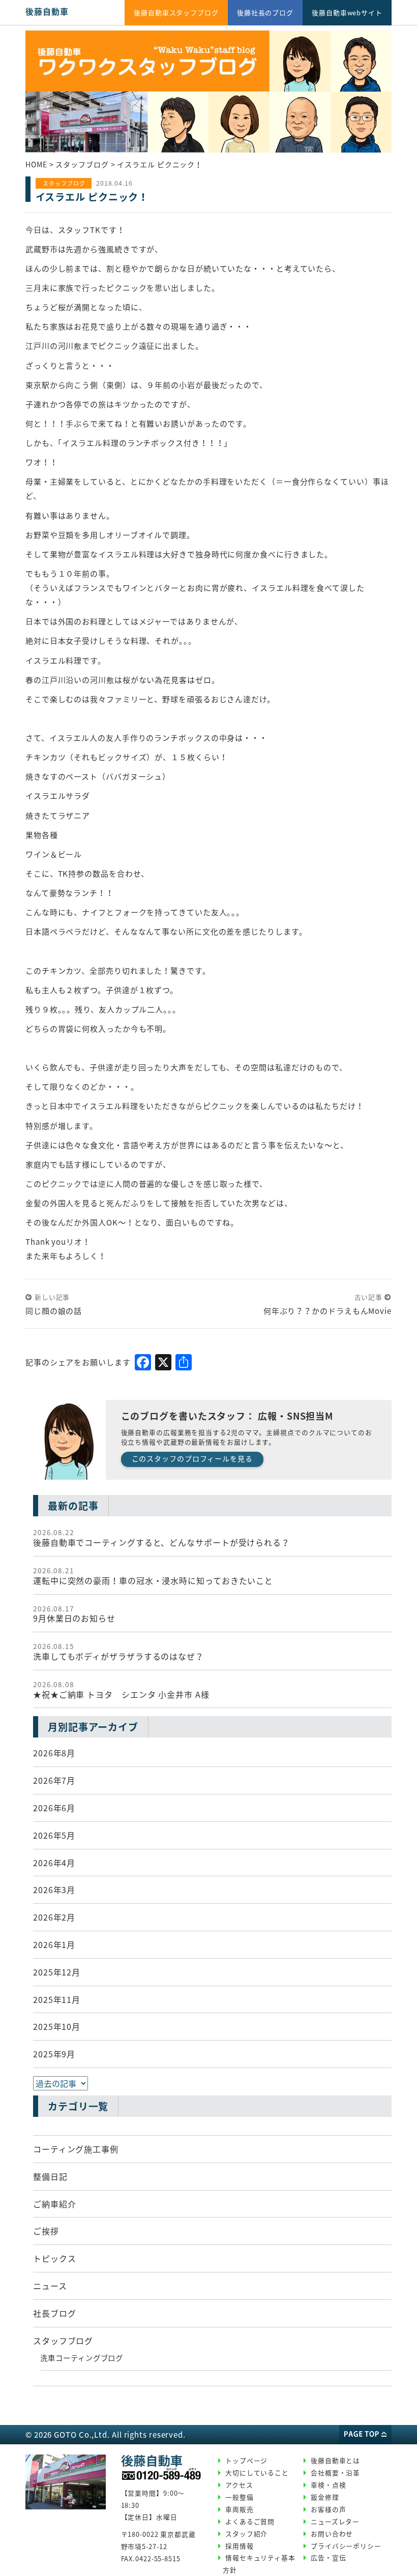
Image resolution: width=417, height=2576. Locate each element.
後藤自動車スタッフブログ (176, 12)
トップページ (246, 2460)
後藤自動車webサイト (347, 12)
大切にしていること (257, 2473)
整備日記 (50, 2176)
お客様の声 (329, 2509)
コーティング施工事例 (76, 2149)
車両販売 (240, 2509)
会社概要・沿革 (335, 2473)
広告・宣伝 (329, 2557)
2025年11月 (57, 1999)
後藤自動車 (47, 11)
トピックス (55, 2258)
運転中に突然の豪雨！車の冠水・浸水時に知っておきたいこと (153, 1576)
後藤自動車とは (335, 2460)
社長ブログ (55, 2313)
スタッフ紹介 (246, 2534)
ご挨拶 (46, 2231)
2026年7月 (54, 1780)
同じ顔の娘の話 (54, 1311)
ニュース (50, 2286)
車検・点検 (329, 2485)
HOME (36, 164)
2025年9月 (54, 2054)
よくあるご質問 (250, 2521)
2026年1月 (54, 1944)
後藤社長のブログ (265, 12)
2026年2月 (54, 1917)
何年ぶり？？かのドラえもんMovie (327, 1311)
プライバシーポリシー (346, 2546)
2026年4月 (54, 1863)
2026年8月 (54, 1753)
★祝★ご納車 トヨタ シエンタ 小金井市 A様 (121, 1690)
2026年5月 (54, 1835)
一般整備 (240, 2497)
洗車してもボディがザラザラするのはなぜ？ (118, 1652)
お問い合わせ (332, 2534)
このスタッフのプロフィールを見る (192, 1458)
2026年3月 (54, 1890)
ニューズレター (335, 2521)
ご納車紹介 (55, 2204)
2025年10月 (57, 2026)
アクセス (239, 2485)
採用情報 (240, 2546)
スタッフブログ (63, 2341)
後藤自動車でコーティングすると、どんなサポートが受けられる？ (161, 1538)
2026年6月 (54, 1808)
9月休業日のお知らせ (74, 1614)
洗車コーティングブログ (82, 2358)
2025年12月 (57, 1972)
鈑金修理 (325, 2497)
